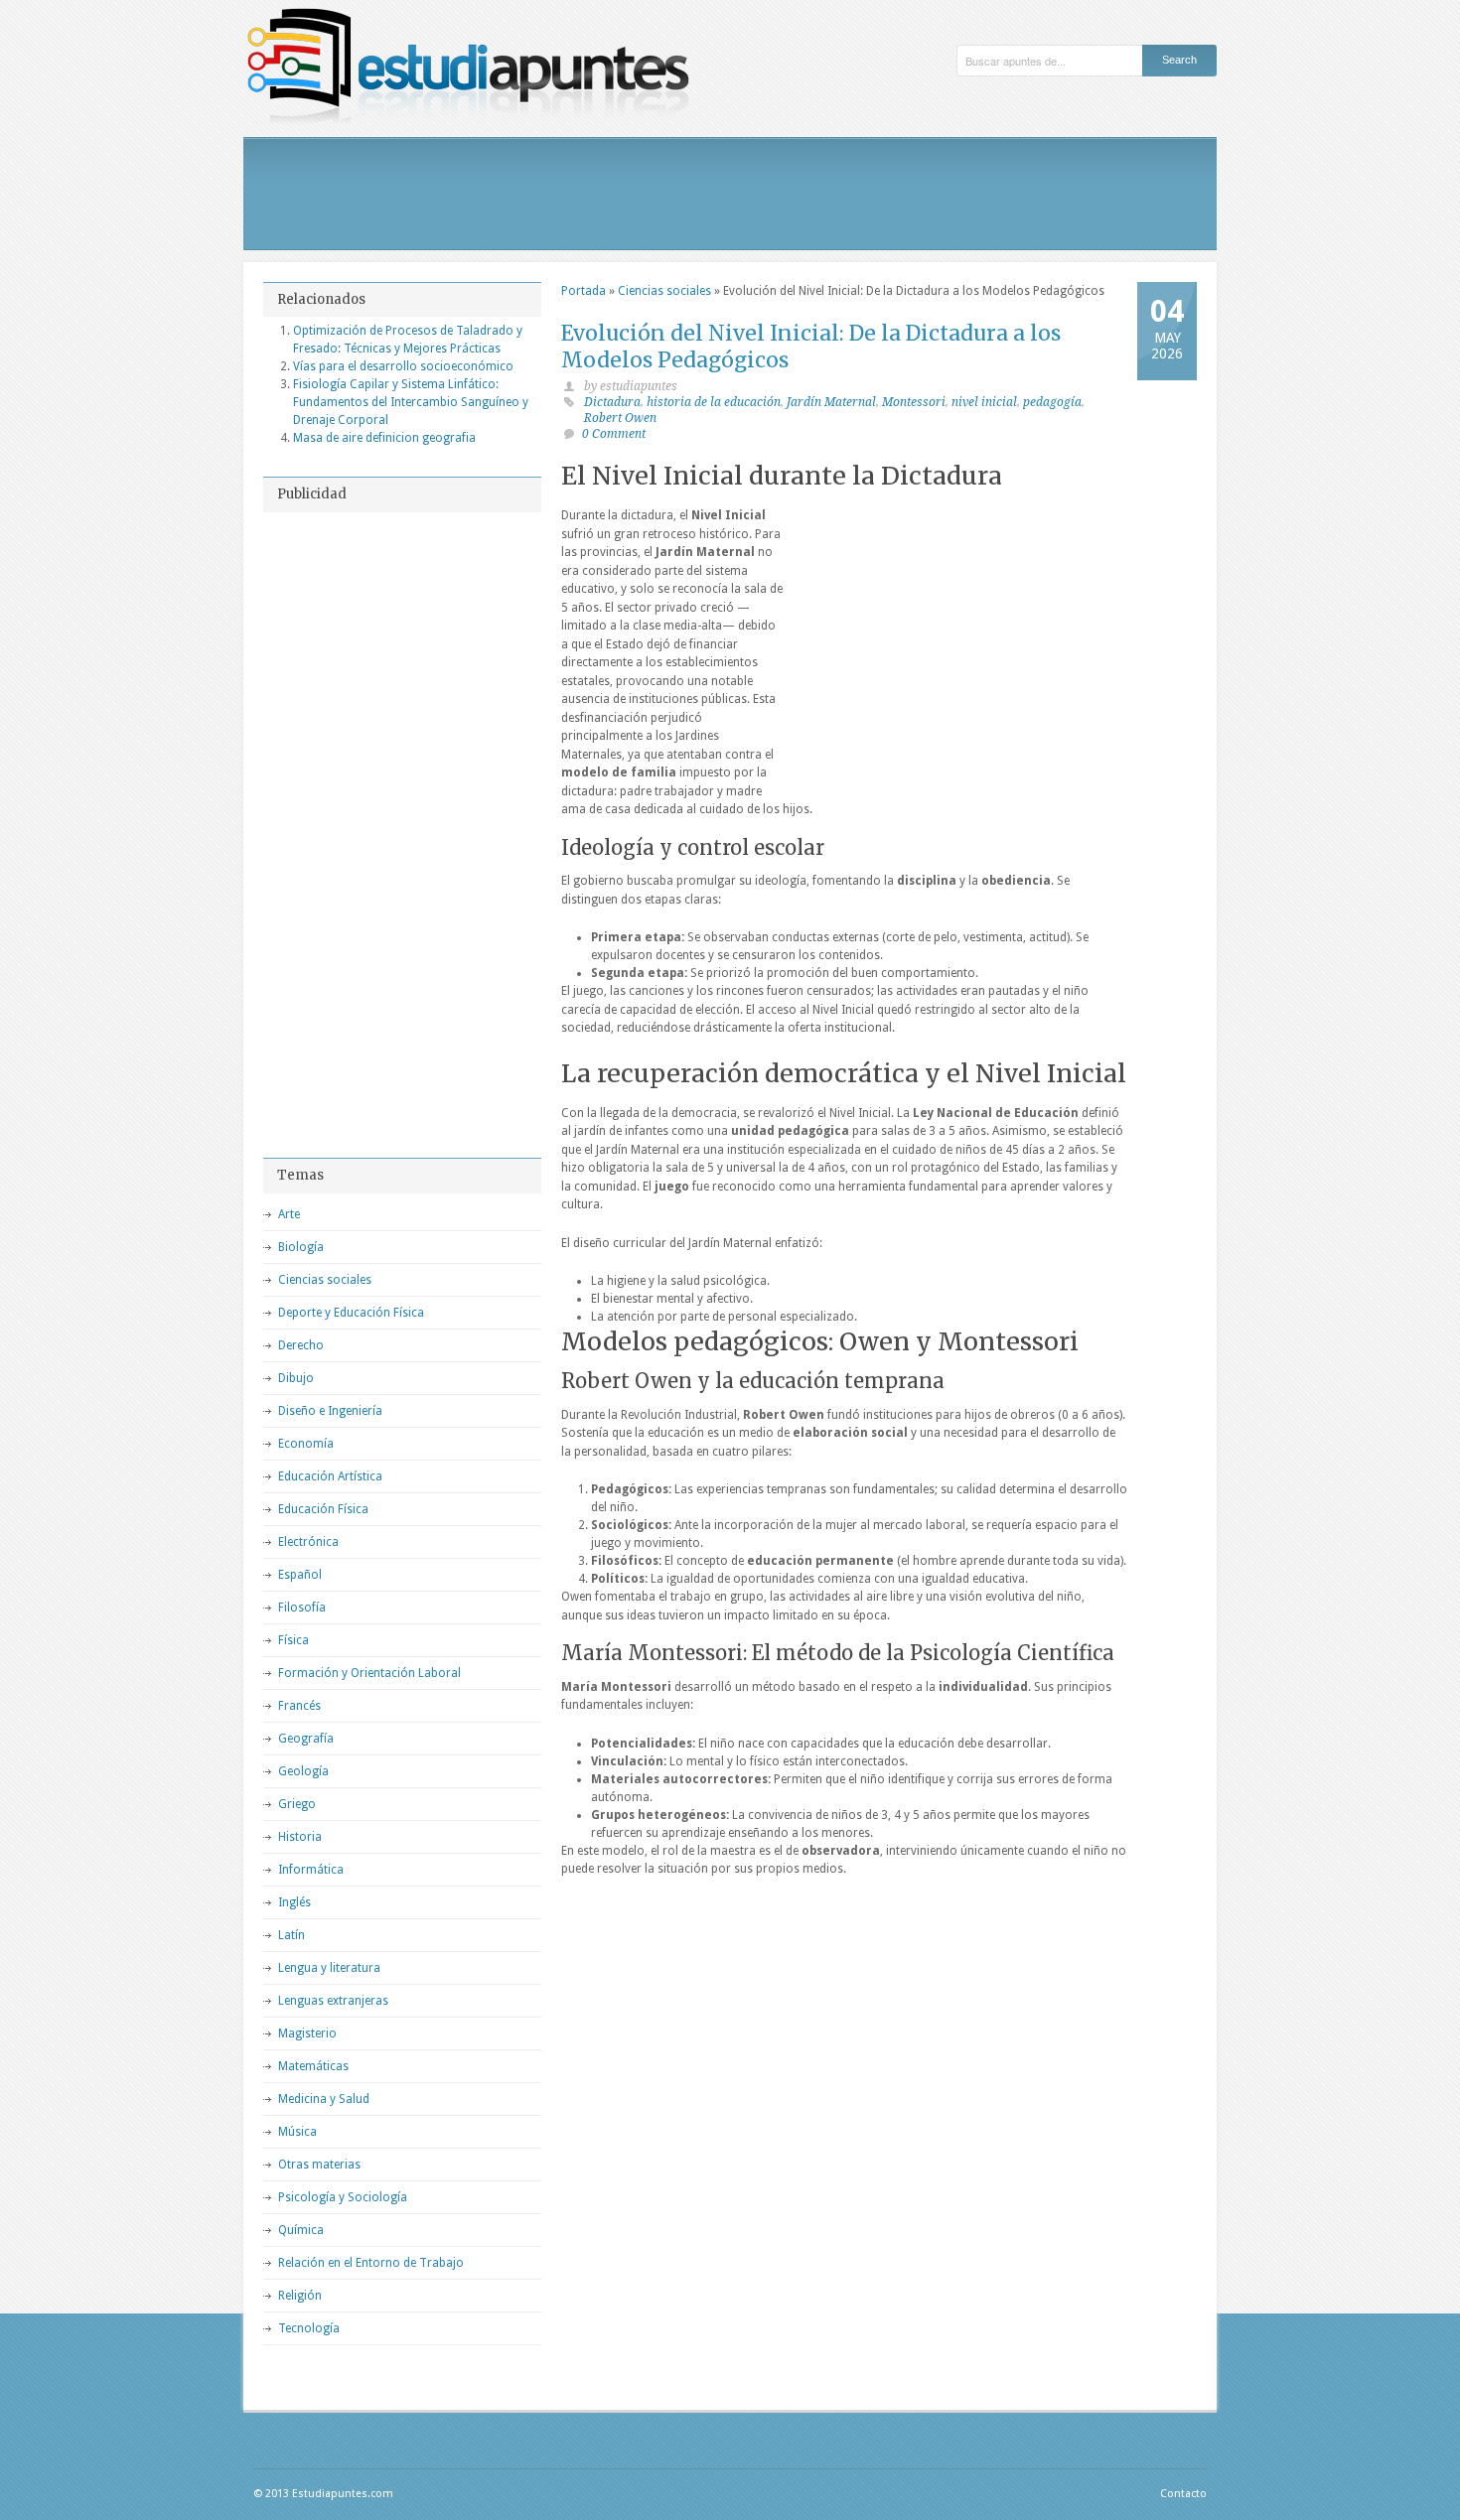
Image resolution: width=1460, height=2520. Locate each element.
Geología (303, 1771)
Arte (289, 1214)
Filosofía (302, 1608)
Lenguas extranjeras (333, 2001)
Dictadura (612, 402)
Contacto (1183, 2494)
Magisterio (307, 2033)
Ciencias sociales (664, 291)
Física (293, 1640)
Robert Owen (620, 418)
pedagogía (1052, 402)
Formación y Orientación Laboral (369, 1673)
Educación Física (323, 1509)
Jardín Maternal (831, 402)
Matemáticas (313, 2066)
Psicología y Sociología (343, 2197)
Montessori (914, 402)
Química (301, 2230)
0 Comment (614, 434)
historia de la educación (714, 402)
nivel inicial (984, 402)
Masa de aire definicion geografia (384, 438)
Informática (311, 1870)
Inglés (294, 1902)
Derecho (301, 1345)
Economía (306, 1444)
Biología (301, 1247)
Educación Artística (330, 1476)
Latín (292, 1935)
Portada (584, 291)
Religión (300, 2296)
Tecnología (309, 2328)
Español (300, 1575)
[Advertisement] (730, 194)
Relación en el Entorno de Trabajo (371, 2263)
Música (297, 2132)
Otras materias (319, 2165)
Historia (300, 1837)
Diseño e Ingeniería (330, 1411)
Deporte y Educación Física (351, 1313)
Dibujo (296, 1378)
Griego (297, 1804)
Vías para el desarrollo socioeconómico (403, 366)
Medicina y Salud (324, 2099)
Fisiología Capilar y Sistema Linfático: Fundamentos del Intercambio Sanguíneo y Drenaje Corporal (411, 402)
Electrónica (308, 1542)
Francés (299, 1706)
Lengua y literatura (329, 1968)
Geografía (306, 1739)
